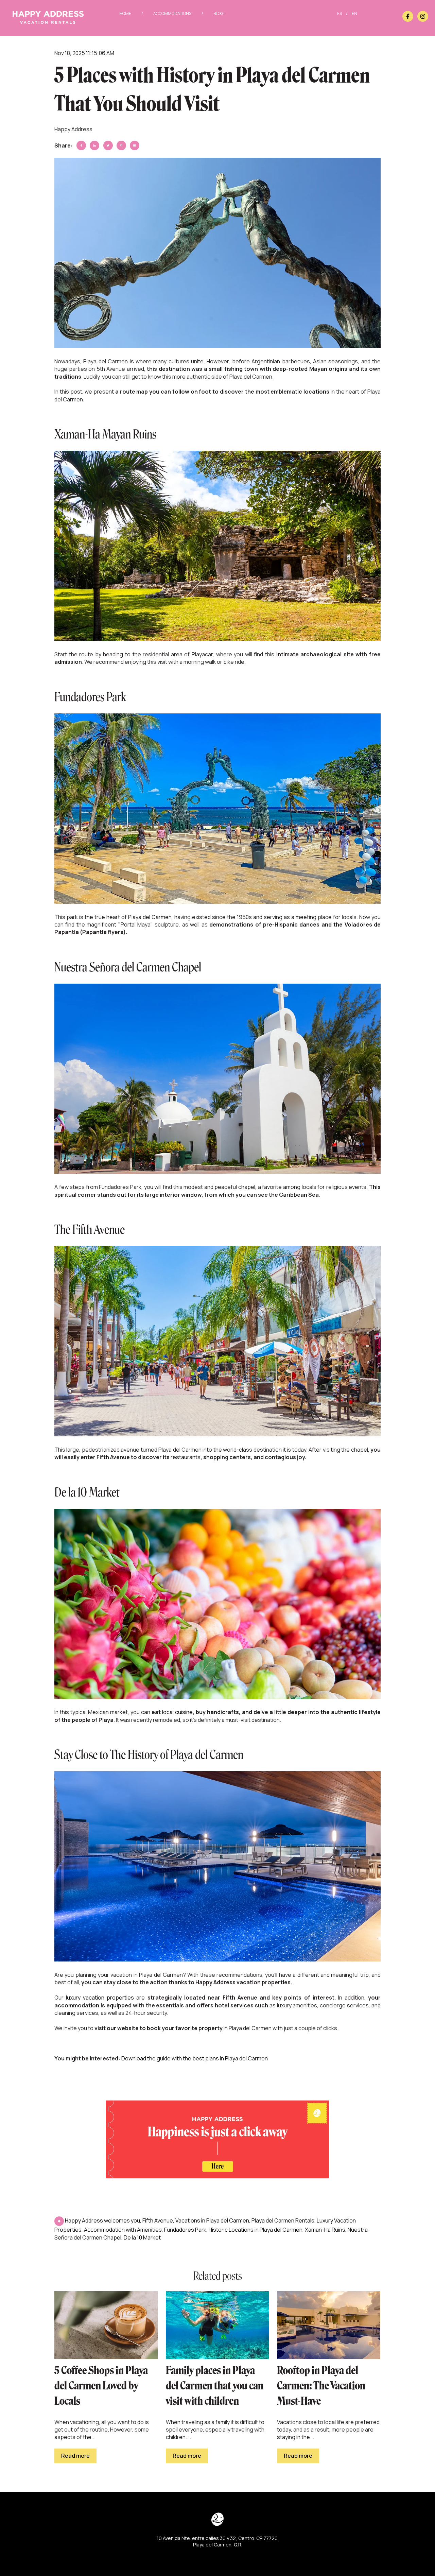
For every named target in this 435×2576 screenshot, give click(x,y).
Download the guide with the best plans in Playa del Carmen (195, 2058)
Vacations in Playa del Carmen (212, 2220)
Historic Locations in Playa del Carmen (256, 2230)
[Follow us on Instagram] (423, 16)
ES (340, 13)
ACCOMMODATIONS (172, 13)
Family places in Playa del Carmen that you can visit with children (215, 2386)
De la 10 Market (142, 2237)
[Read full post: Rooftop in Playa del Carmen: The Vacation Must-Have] (329, 2325)
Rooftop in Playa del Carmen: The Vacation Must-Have (321, 2386)
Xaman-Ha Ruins (325, 2230)
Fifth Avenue (158, 2220)
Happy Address (73, 129)
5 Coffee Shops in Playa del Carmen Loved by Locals (101, 2386)
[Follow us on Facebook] (408, 16)
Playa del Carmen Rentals (283, 2220)
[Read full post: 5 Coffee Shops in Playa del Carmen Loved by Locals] (106, 2325)
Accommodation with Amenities (123, 2230)
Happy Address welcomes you (102, 2220)
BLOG (218, 13)
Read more (75, 2456)
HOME (125, 13)
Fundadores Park (185, 2230)
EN (354, 13)
